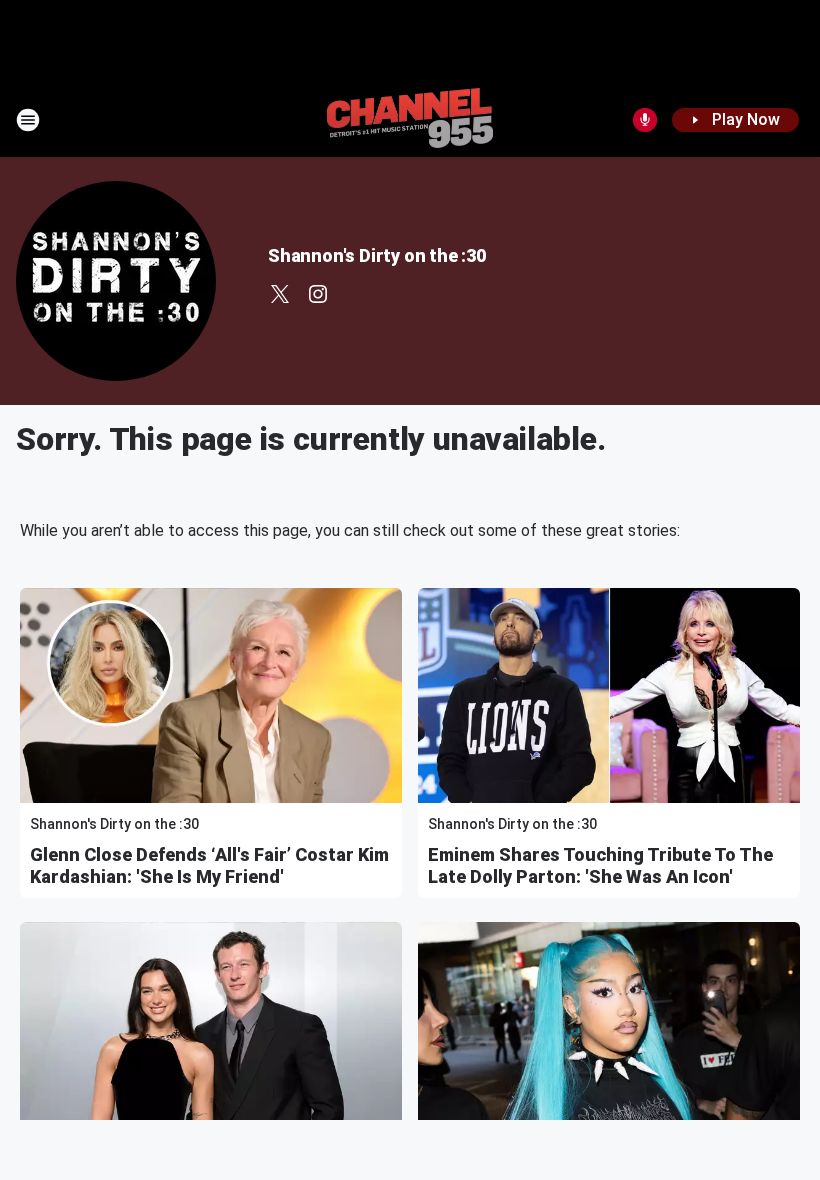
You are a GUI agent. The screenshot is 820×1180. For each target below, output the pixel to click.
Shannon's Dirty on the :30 (377, 255)
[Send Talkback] (645, 120)
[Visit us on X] (280, 294)
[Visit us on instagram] (318, 294)
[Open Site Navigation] (28, 120)
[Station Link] (410, 120)
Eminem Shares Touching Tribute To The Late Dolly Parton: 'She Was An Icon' (600, 865)
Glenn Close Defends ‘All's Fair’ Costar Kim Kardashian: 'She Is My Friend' (209, 865)
